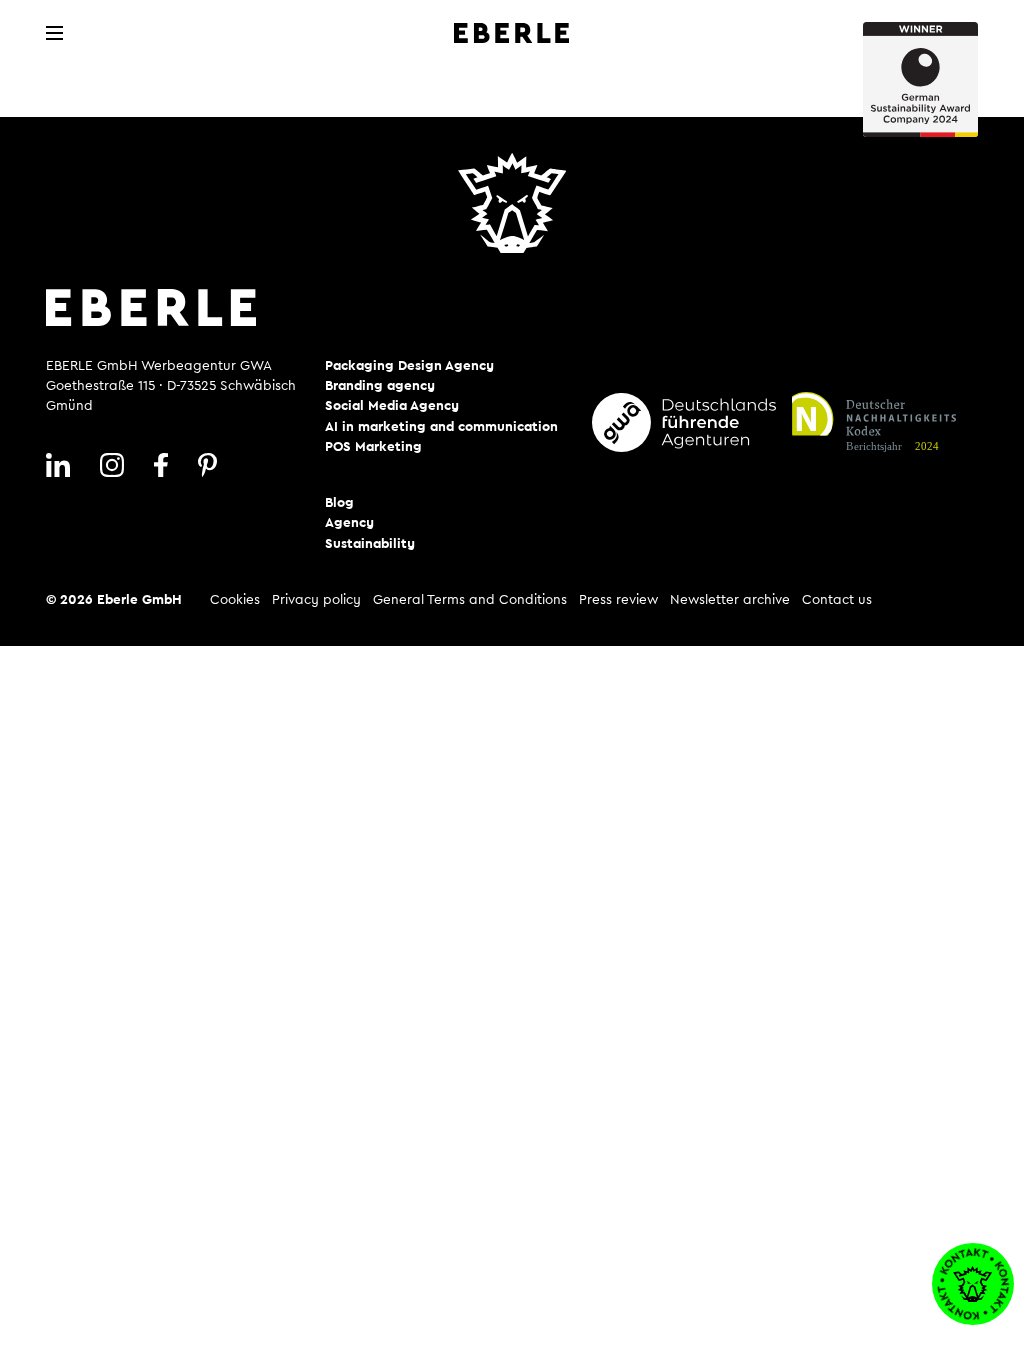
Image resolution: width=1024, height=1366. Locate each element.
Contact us (837, 600)
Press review (618, 600)
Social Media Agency (392, 406)
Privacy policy (316, 600)
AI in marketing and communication (441, 427)
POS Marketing (373, 447)
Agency (349, 523)
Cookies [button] (235, 600)
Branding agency (380, 386)
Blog (339, 503)
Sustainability (370, 544)
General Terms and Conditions (470, 600)
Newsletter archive (730, 600)
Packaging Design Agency (409, 366)
